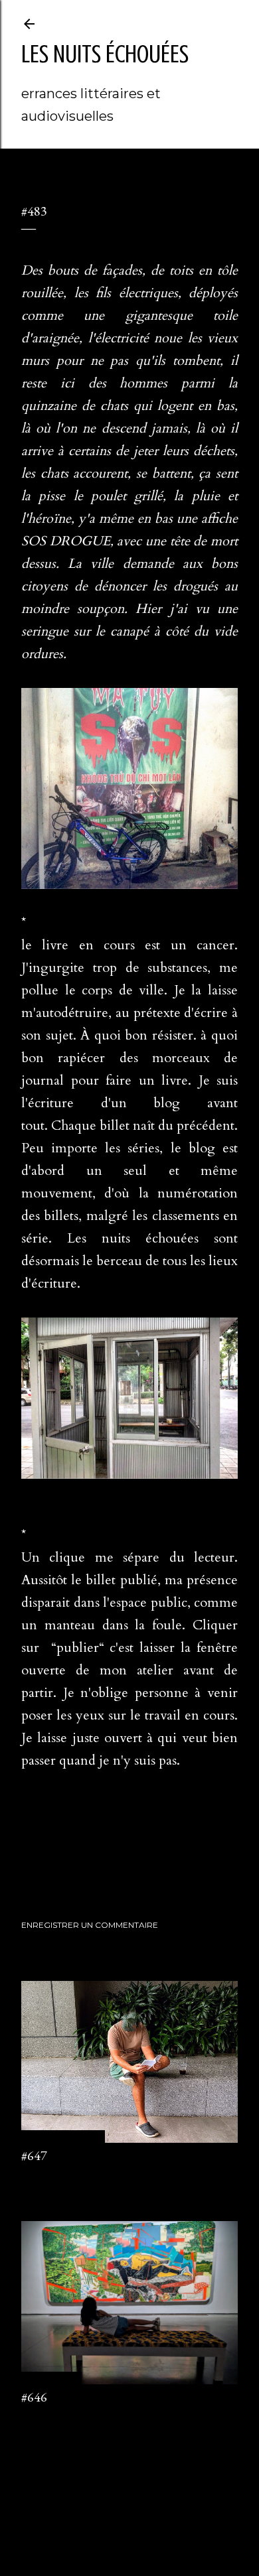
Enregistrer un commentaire (90, 1925)
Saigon (99, 1859)
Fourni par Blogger (140, 2503)
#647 (34, 2155)
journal (68, 1859)
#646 (34, 2397)
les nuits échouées (105, 54)
